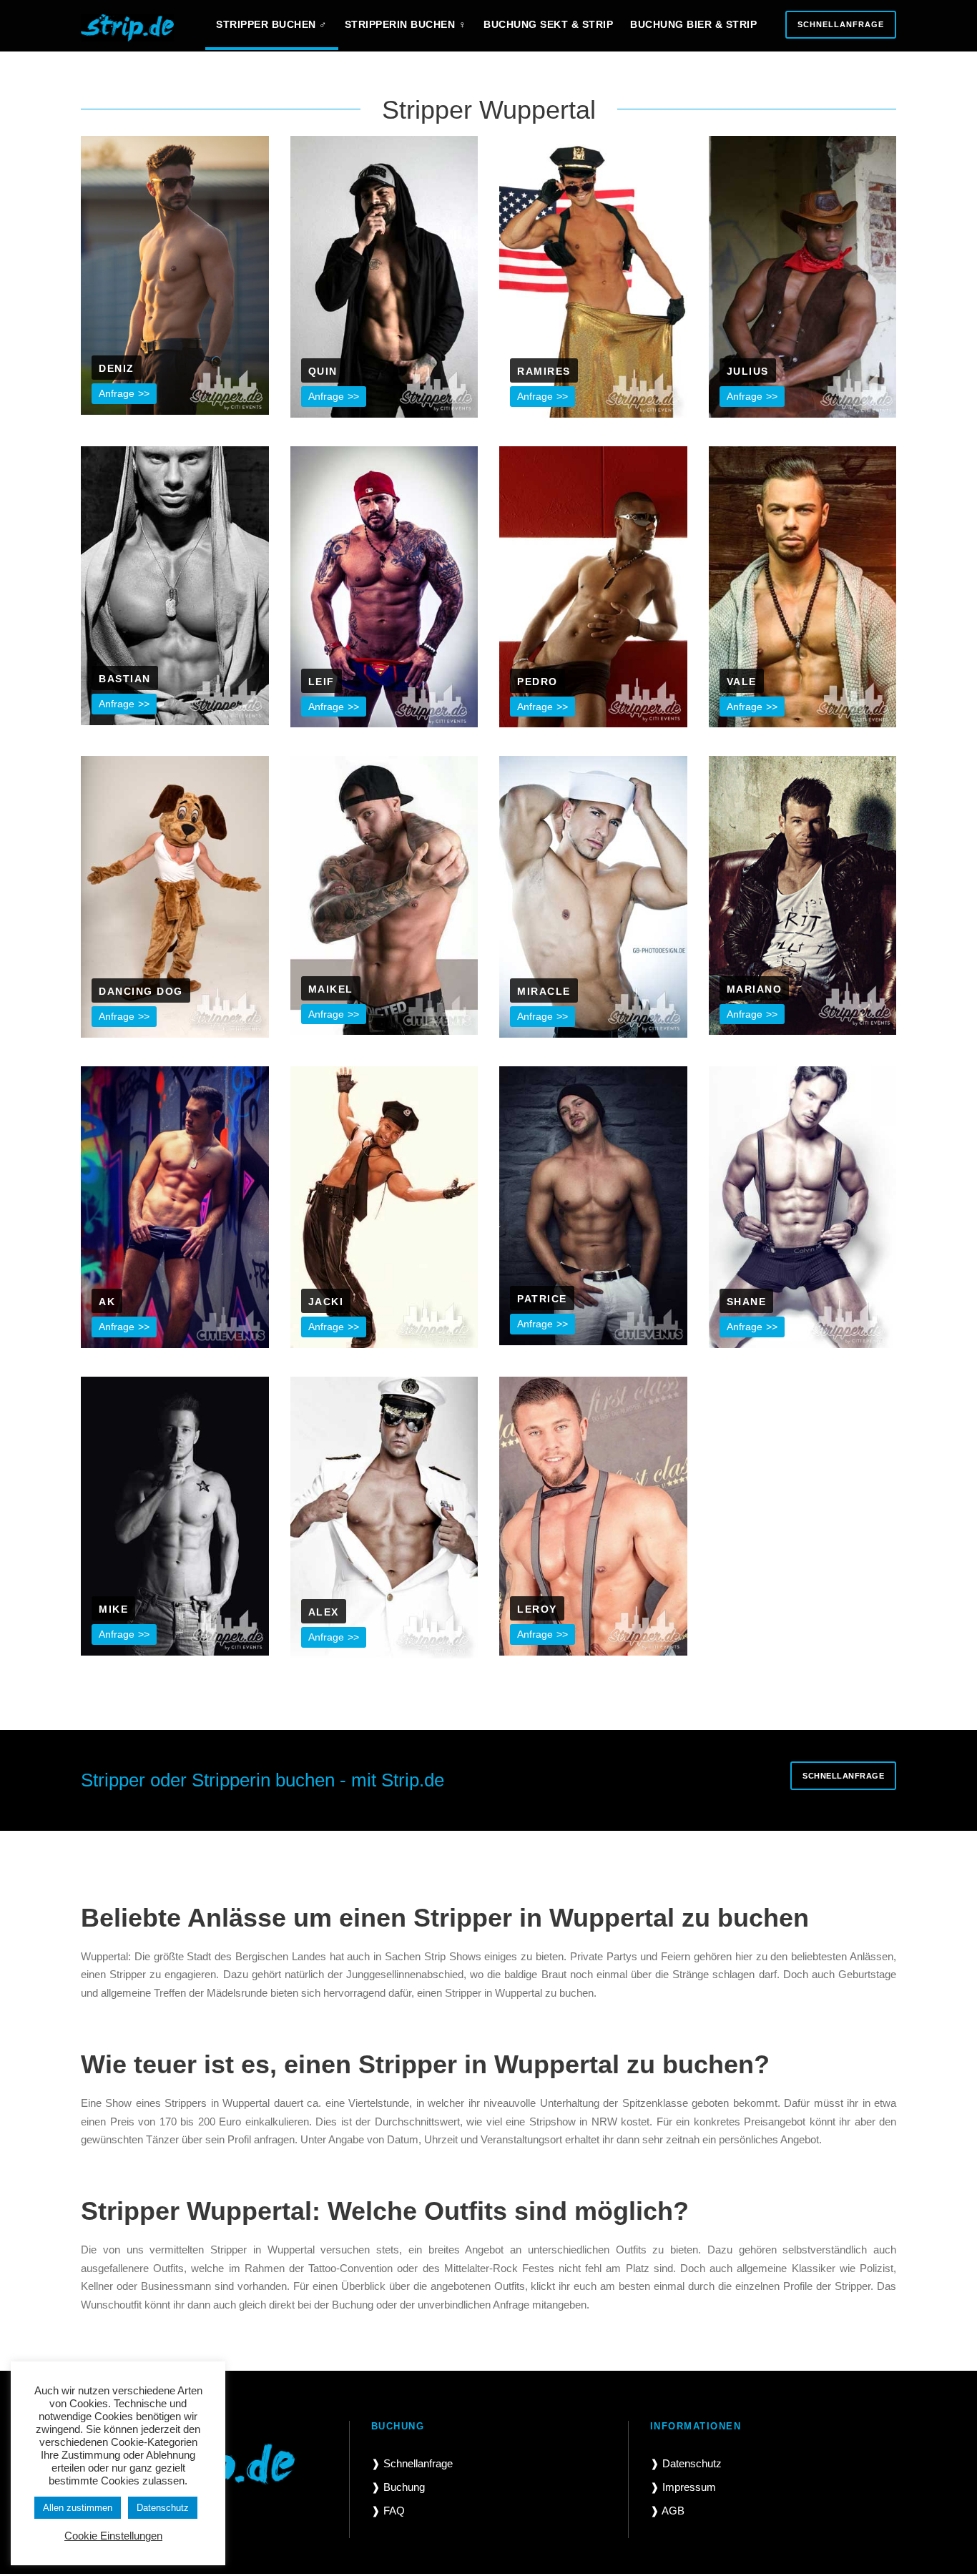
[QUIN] (384, 276)
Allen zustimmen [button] (78, 2508)
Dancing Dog (141, 991)
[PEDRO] (593, 585)
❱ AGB (667, 2511)
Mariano (755, 989)
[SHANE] (803, 1206)
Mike (113, 1609)
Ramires (544, 371)
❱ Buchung (398, 2487)
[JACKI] (384, 1206)
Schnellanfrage (841, 24)
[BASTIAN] (175, 585)
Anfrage (117, 393)
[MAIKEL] (384, 894)
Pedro (537, 682)
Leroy (537, 1609)
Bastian (125, 679)
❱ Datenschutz (686, 2463)
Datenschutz (163, 2508)
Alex (324, 1612)
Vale (742, 682)
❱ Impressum (683, 2487)
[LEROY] (593, 1515)
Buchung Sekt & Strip (548, 24)
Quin (323, 371)
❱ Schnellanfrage (412, 2463)
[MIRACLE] (593, 896)
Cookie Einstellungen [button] (113, 2536)
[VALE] (803, 585)
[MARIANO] (803, 894)
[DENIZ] (175, 274)
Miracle (544, 991)
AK (107, 1302)
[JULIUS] (803, 276)
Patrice (542, 1299)
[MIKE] (175, 1515)
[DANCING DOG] (175, 896)
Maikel (331, 989)
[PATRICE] (593, 1205)
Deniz (117, 368)
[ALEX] (384, 1516)
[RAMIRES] (593, 276)
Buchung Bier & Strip (693, 24)
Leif (321, 682)
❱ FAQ (388, 2511)
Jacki (326, 1302)
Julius (748, 371)
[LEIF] (384, 585)
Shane (747, 1302)
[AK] (175, 1206)
